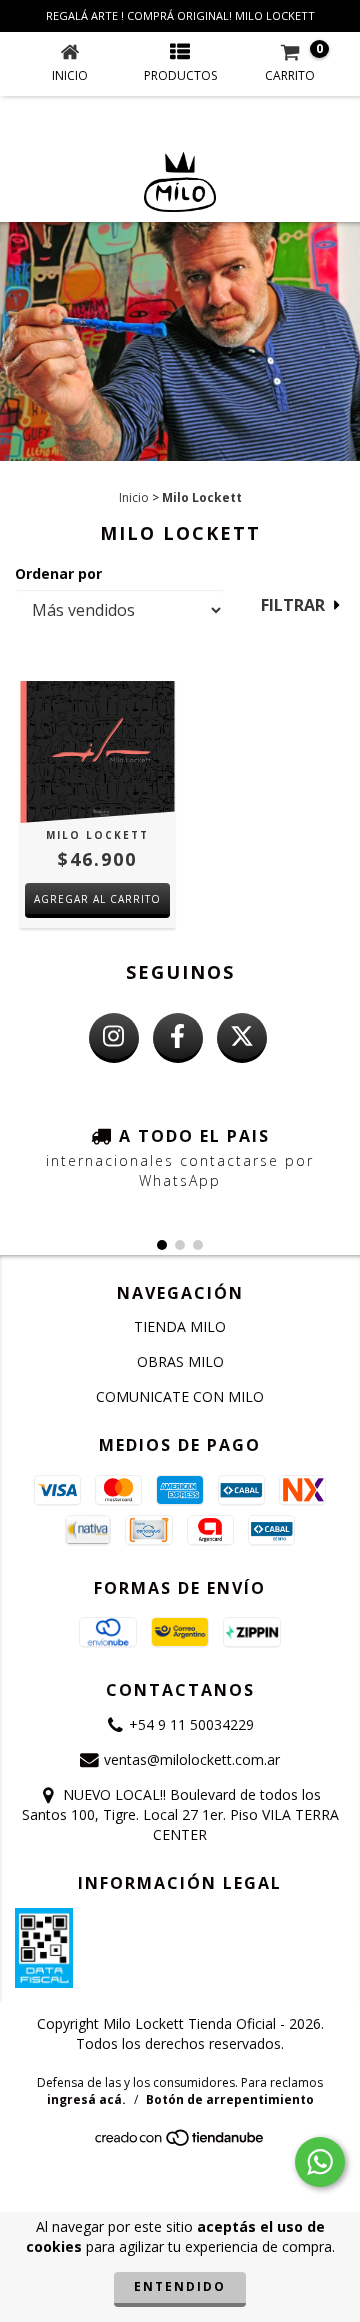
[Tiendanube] (180, 2142)
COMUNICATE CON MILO (180, 1396)
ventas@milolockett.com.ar (192, 1759)
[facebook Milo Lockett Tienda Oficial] (178, 1038)
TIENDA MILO (180, 1326)
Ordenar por (58, 573)
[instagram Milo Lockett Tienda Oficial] (114, 1038)
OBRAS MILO (180, 1361)
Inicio (134, 497)
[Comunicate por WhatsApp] (320, 2162)
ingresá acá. (86, 2099)
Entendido (180, 2286)
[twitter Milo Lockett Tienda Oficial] (242, 1038)
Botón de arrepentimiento (230, 2099)
